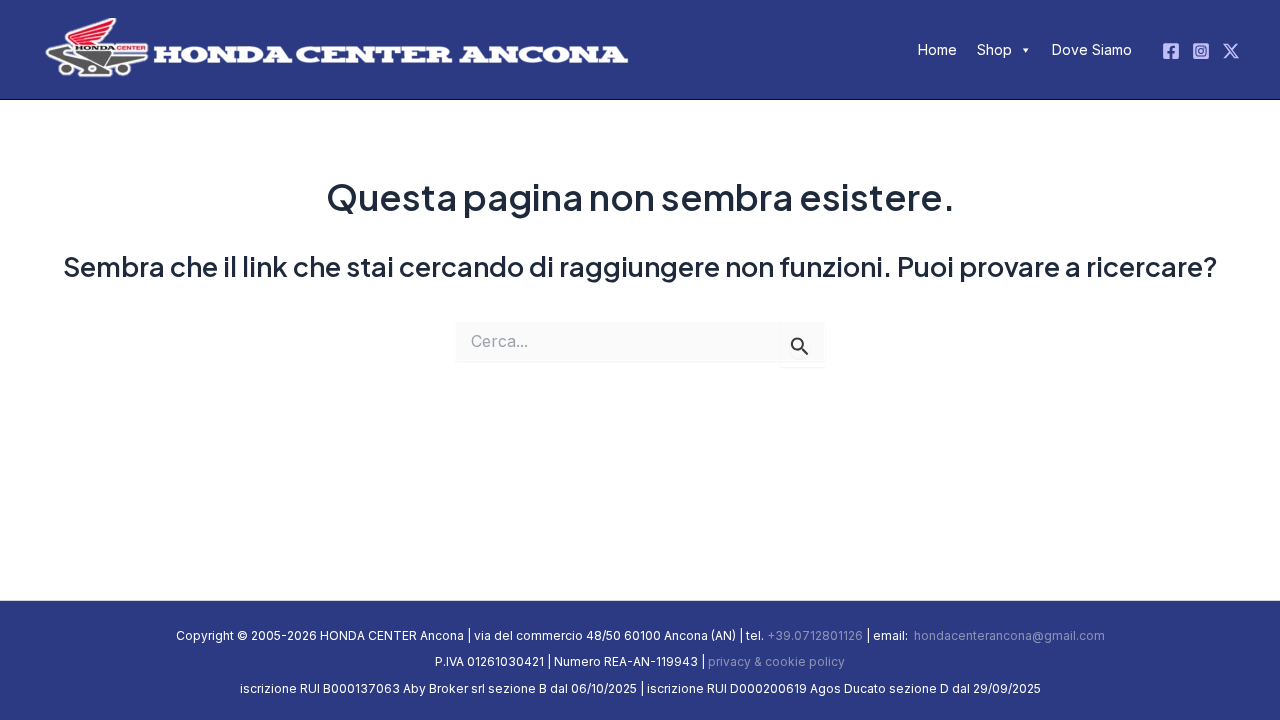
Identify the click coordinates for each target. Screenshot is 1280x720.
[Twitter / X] (1231, 51)
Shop (994, 49)
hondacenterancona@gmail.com (1008, 635)
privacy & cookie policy (776, 661)
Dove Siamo (1092, 49)
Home (937, 49)
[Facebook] (1171, 51)
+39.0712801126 (815, 635)
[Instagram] (1201, 51)
